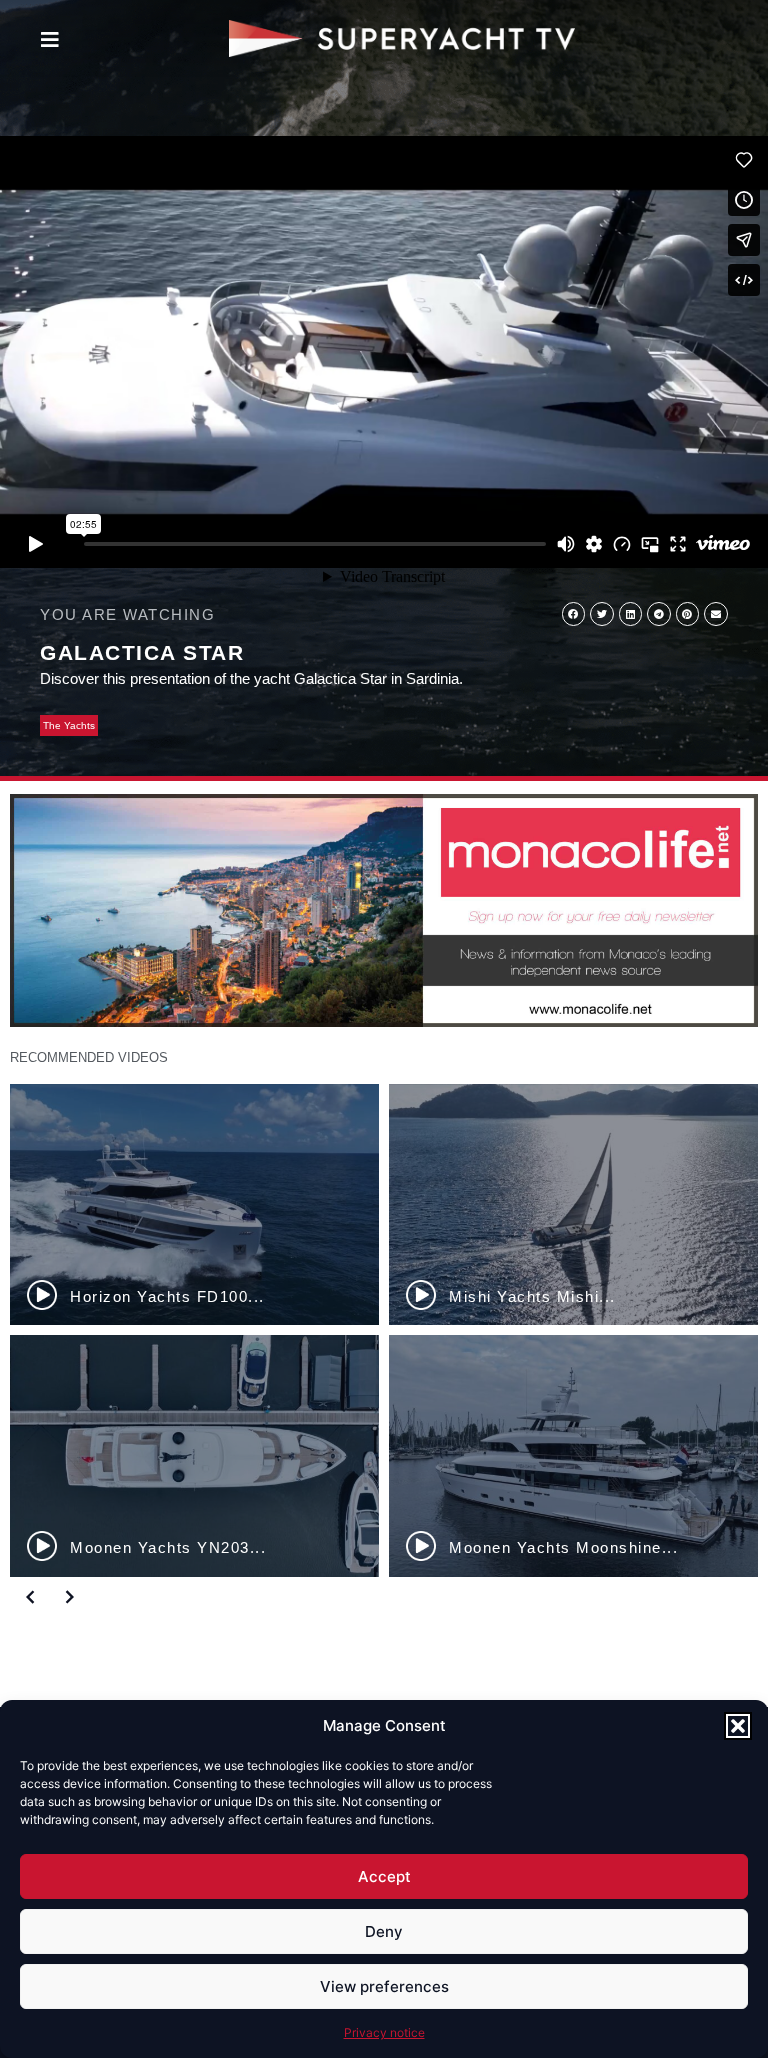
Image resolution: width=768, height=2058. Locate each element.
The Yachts (69, 725)
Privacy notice (384, 2032)
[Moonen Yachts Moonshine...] (573, 1456)
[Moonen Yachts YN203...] (194, 1456)
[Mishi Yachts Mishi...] (573, 1205)
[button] (738, 1726)
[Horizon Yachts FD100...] (194, 1205)
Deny (384, 1931)
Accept (384, 1876)
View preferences (384, 1986)
